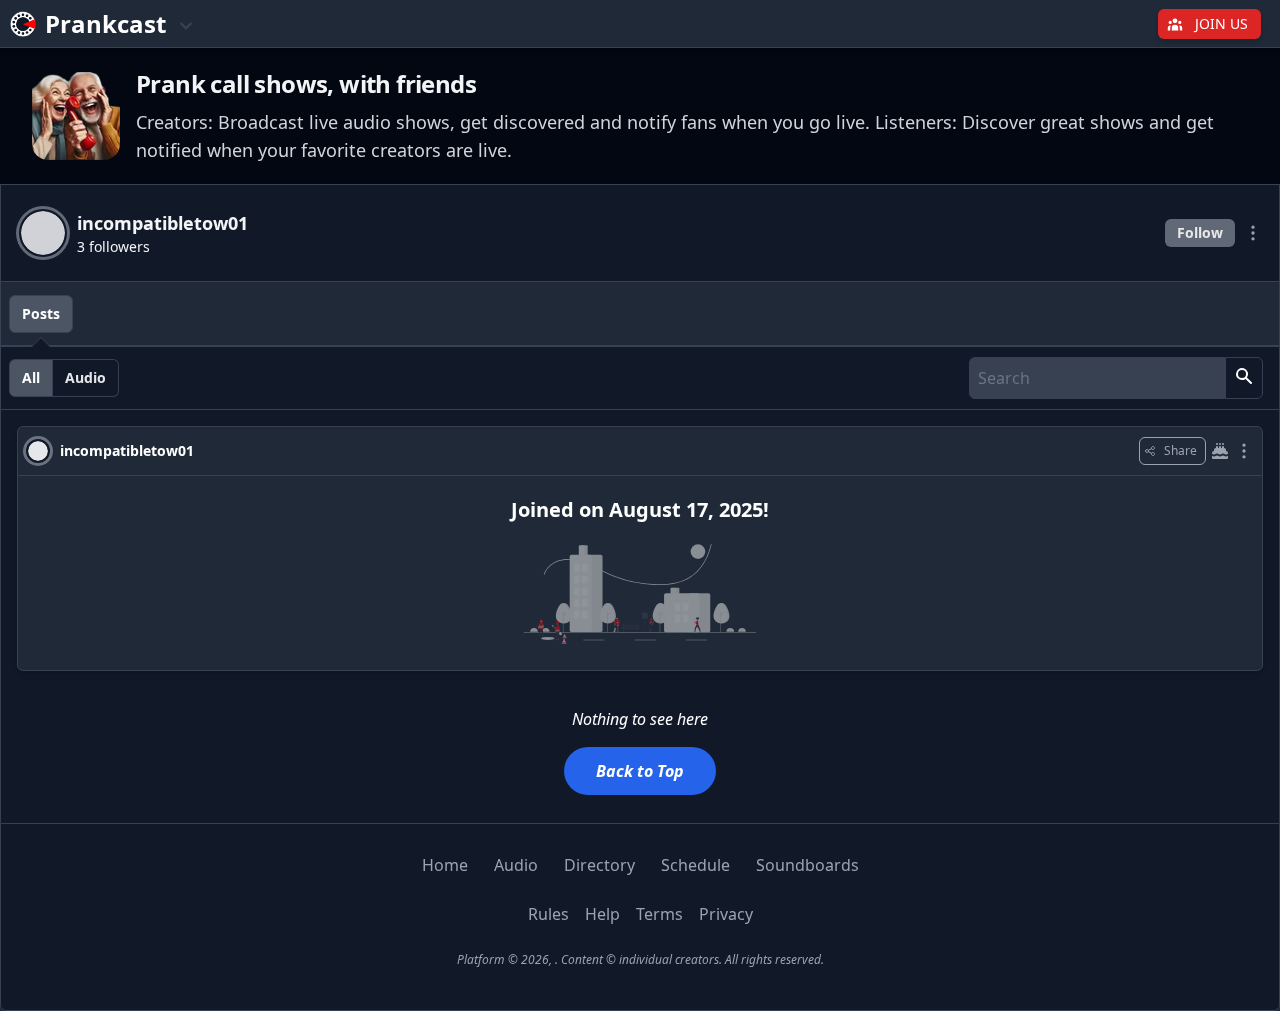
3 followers (113, 246)
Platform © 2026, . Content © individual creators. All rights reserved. (640, 959)
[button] (1244, 378)
